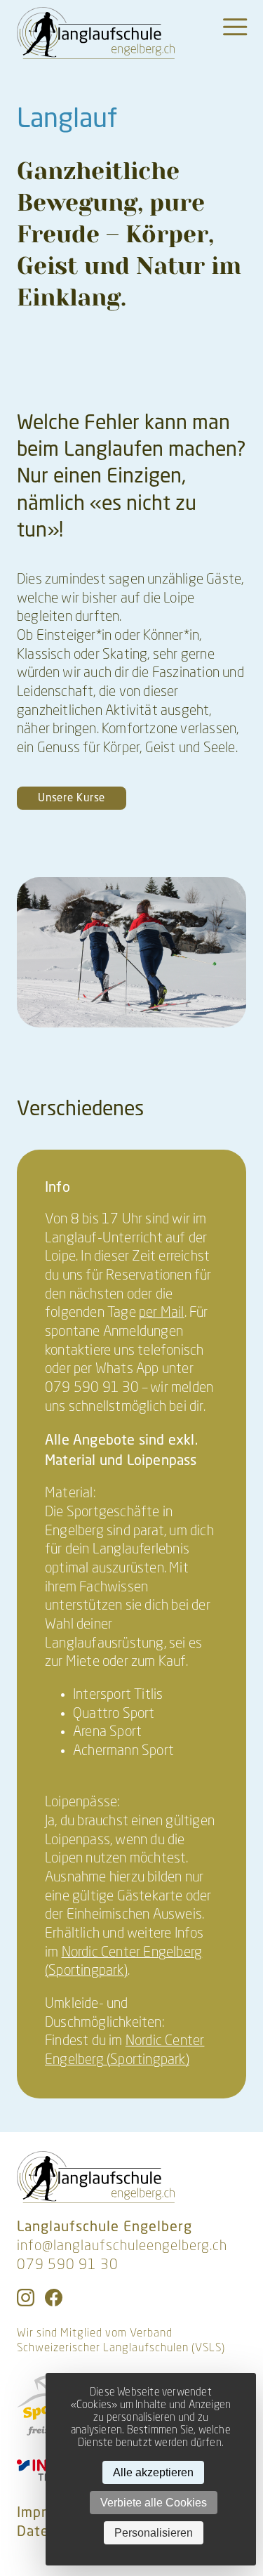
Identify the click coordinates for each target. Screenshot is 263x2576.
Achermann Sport (123, 1752)
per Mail (162, 1313)
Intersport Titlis (118, 1695)
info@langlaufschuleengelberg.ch (122, 2247)
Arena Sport (107, 1733)
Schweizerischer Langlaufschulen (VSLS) (121, 2348)
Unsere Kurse (72, 797)
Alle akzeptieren (153, 2472)
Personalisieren (154, 2533)
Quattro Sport (114, 1714)
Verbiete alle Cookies (154, 2503)
